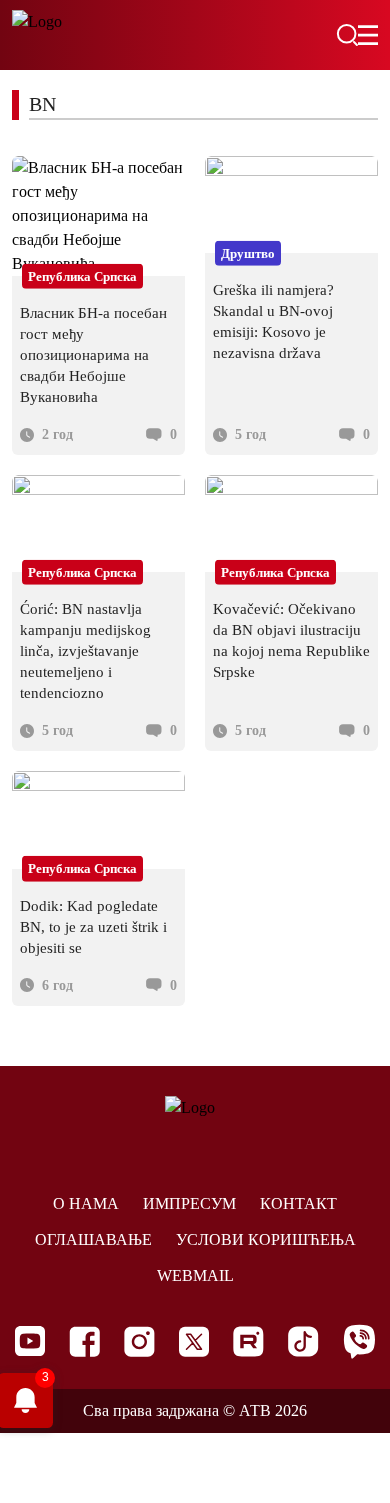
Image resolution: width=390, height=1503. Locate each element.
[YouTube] (30, 1341)
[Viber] (359, 1341)
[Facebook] (84, 1341)
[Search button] (347, 35)
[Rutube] (248, 1341)
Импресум (189, 1203)
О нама (86, 1203)
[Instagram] (139, 1341)
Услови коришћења (266, 1239)
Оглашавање (93, 1239)
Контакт (298, 1203)
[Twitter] (194, 1341)
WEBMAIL (195, 1275)
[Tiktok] (303, 1341)
